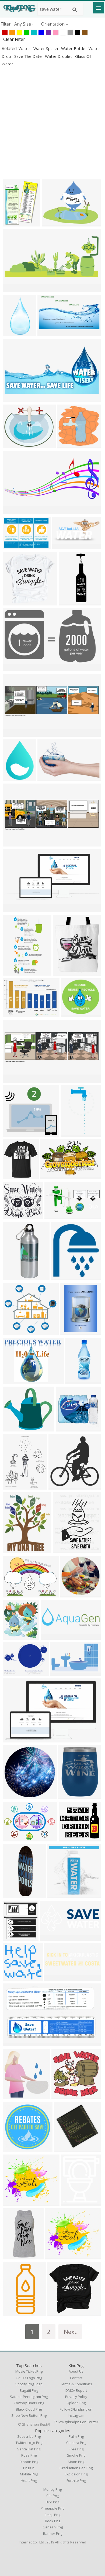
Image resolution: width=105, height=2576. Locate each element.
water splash (46, 48)
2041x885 (14, 511)
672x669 (57, 2313)
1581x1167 (15, 1594)
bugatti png (29, 2390)
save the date (29, 56)
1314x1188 (71, 1838)
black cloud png (29, 2409)
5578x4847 (15, 1428)
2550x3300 (65, 1550)
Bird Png (52, 2502)
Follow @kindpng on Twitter (76, 2422)
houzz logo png (29, 2378)
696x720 (59, 1486)
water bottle (74, 48)
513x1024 (14, 333)
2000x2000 (70, 1796)
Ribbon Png (29, 2462)
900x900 (13, 1796)
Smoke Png (76, 2455)
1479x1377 (73, 1014)
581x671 (61, 1277)
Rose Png (29, 2455)
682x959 (13, 777)
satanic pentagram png (29, 2397)
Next (70, 2332)
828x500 (13, 2043)
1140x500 (14, 289)
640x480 (13, 445)
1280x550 (49, 777)
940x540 (13, 668)
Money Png (52, 2489)
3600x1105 (56, 1977)
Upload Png (76, 2403)
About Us (76, 2371)
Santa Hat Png (29, 2449)
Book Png (53, 2521)
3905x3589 (15, 1216)
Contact (76, 2378)
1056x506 (63, 546)
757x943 (63, 972)
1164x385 (14, 733)
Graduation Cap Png (76, 2468)
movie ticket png (29, 2371)
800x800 (70, 1594)
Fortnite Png (76, 2481)
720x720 (57, 1895)
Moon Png (76, 2462)
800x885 (13, 1937)
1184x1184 (15, 1977)
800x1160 (14, 2313)
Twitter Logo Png (29, 2443)
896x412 (50, 1937)
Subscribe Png (29, 2436)
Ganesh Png (53, 2527)
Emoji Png (52, 2515)
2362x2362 (15, 2096)
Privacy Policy (76, 2397)
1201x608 (14, 398)
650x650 (66, 1428)
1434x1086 (15, 1381)
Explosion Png (76, 2474)
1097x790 (14, 1838)
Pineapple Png (52, 2508)
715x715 (13, 2202)
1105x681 (51, 1176)
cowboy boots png (29, 2403)
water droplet (59, 56)
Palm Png (76, 2436)
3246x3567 (15, 1636)
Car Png (53, 2496)
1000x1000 (15, 1277)
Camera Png (76, 2443)
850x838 (62, 2096)
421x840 (13, 972)
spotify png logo (29, 2384)
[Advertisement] (52, 123)
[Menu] (99, 8)
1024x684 (14, 546)
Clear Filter (14, 39)
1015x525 (56, 1216)
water (25, 48)
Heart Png (29, 2481)
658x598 (13, 1133)
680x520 (13, 1672)
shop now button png (29, 2415)
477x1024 (76, 1381)
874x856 (13, 602)
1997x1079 (50, 333)
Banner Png (53, 2534)
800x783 (67, 445)
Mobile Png (29, 2474)
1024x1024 (15, 1176)
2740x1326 (15, 909)
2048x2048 (57, 2256)
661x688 (64, 2148)
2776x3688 (15, 1486)
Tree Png (76, 2449)
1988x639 (52, 1636)
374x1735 (70, 602)
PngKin (29, 2468)
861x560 (13, 1739)
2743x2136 (54, 223)
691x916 (13, 223)
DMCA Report (76, 2390)
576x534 (13, 1332)
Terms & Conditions (76, 2384)
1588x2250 (72, 1332)
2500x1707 (15, 1014)
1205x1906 (73, 1133)
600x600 (71, 2202)
